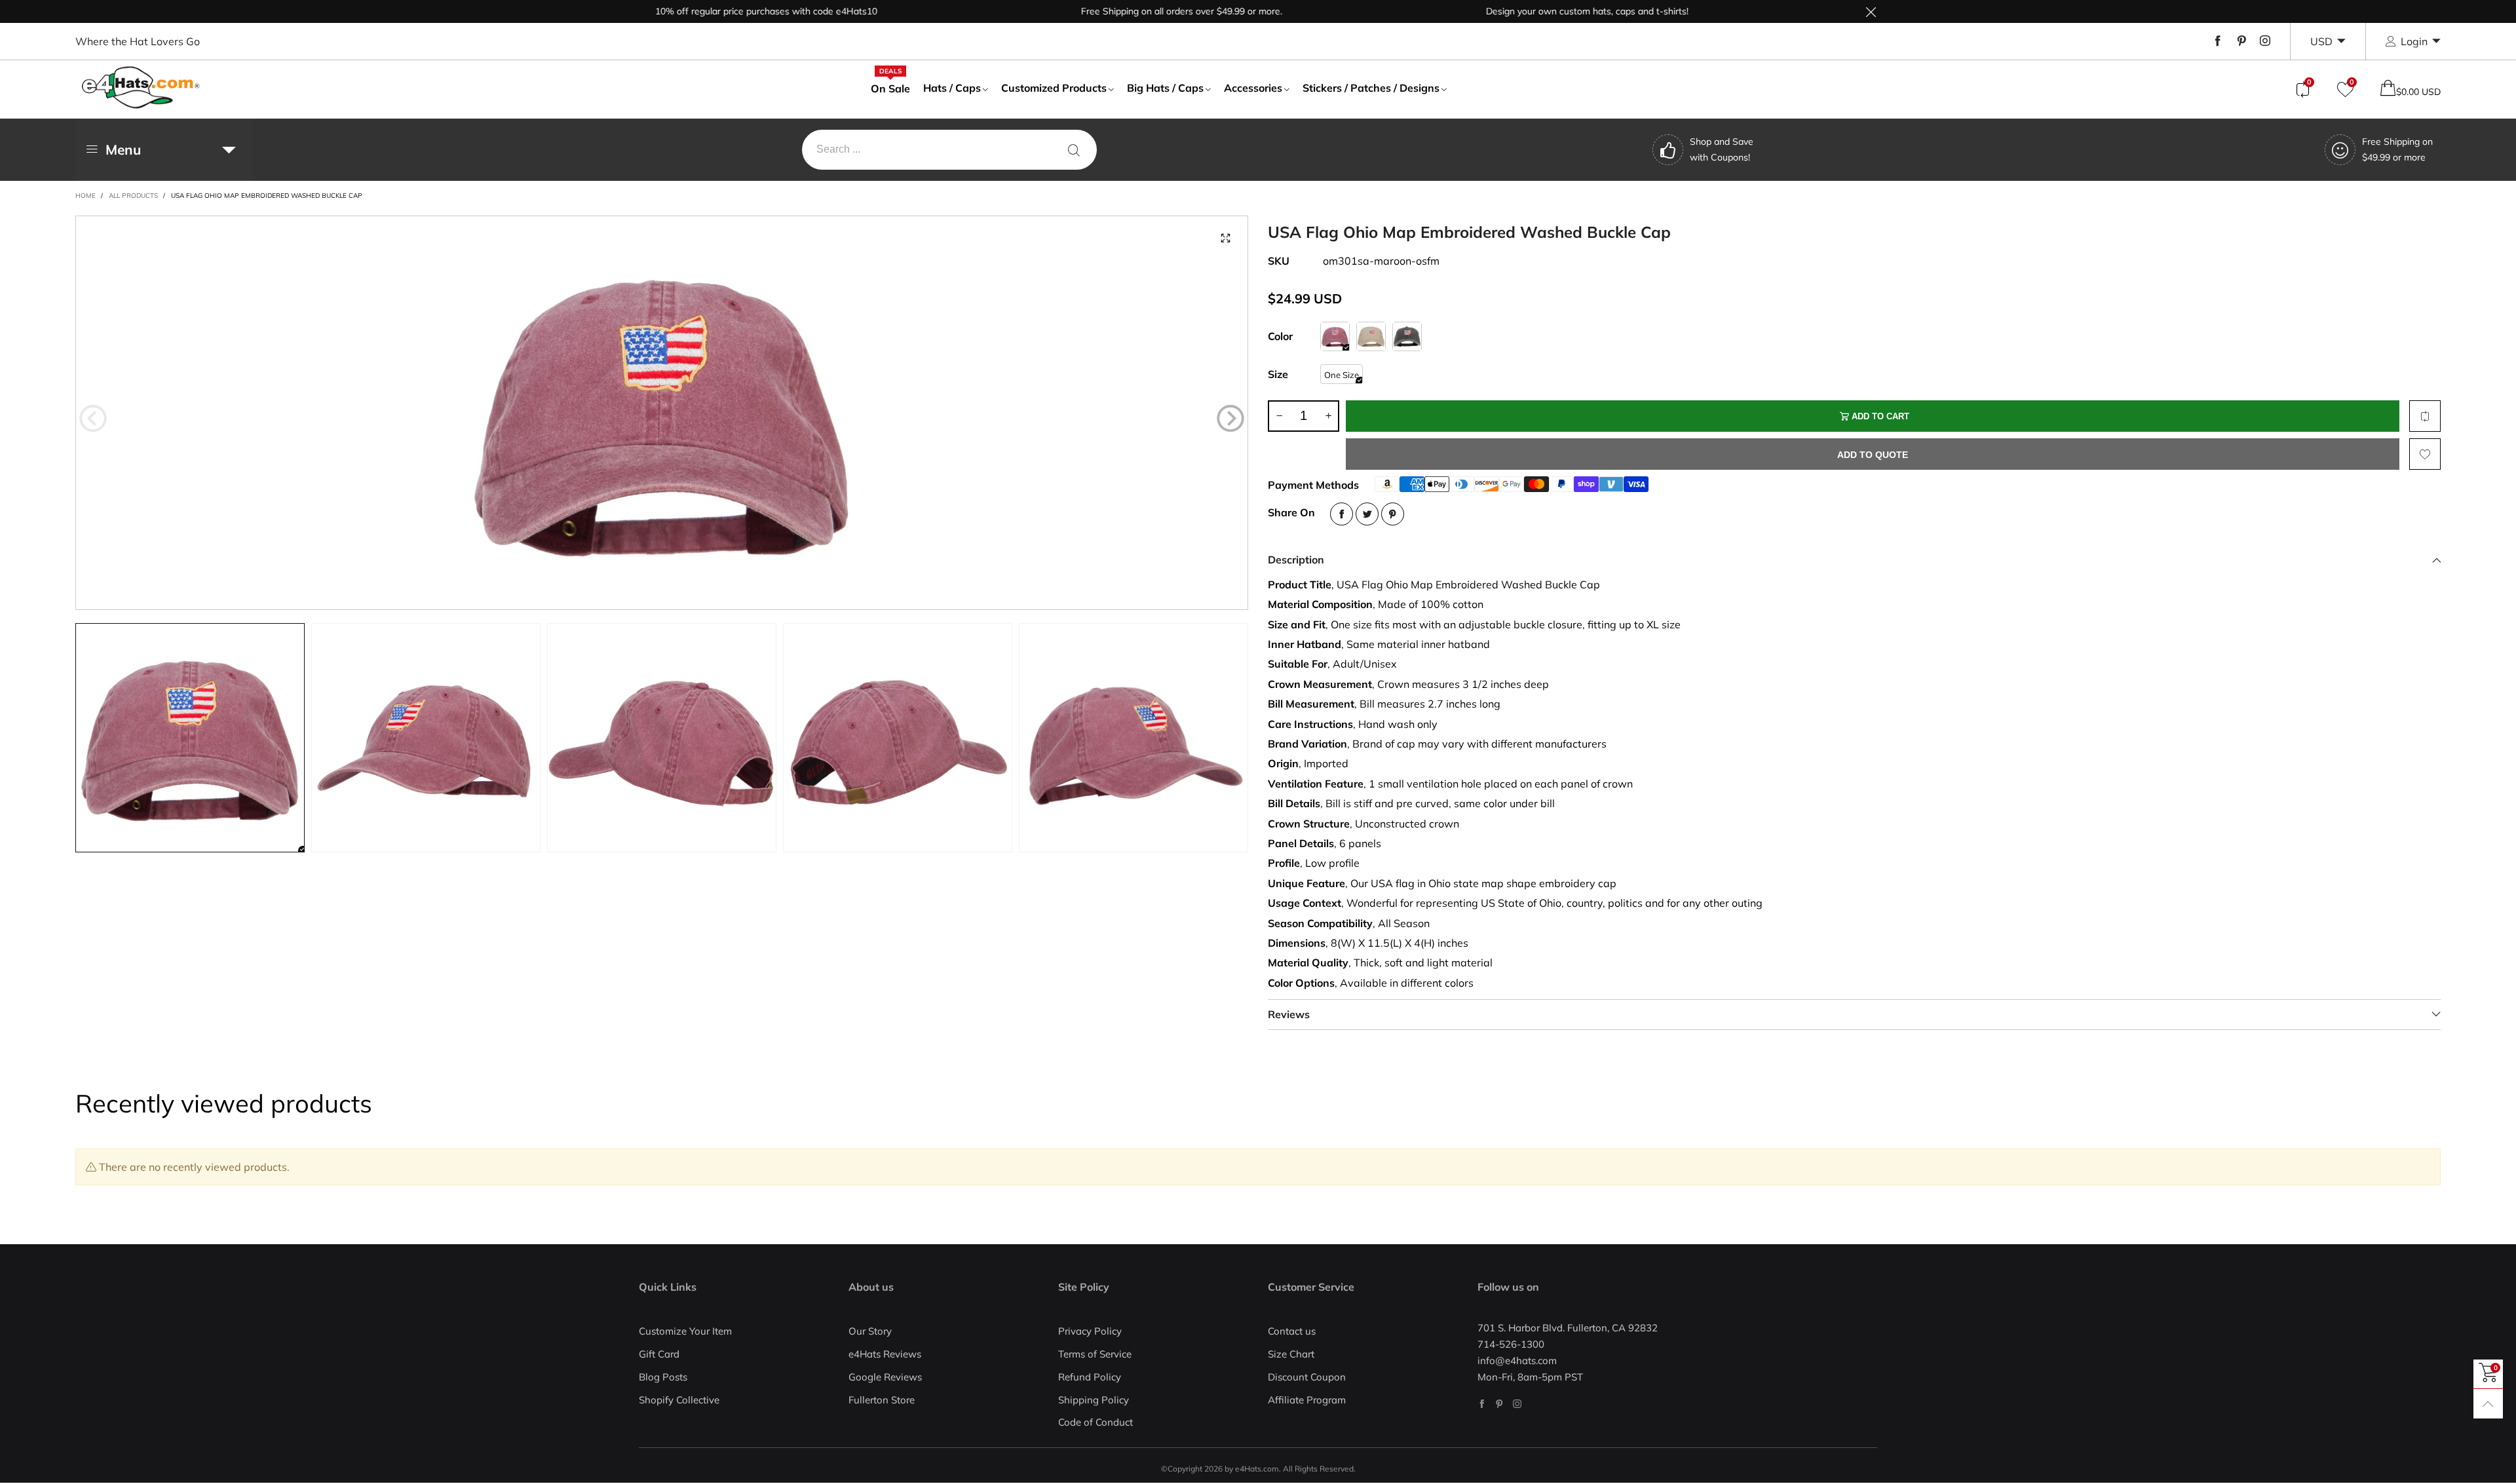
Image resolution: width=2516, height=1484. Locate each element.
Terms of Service (1095, 1354)
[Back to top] (2488, 1404)
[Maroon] (1335, 336)
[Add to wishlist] (2425, 454)
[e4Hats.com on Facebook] (1482, 1404)
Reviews (1289, 1014)
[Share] (1342, 514)
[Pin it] (1393, 514)
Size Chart (1291, 1354)
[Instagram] (2265, 41)
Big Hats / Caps (1165, 88)
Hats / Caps (952, 88)
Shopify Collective (679, 1400)
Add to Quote (1873, 455)
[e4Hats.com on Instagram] (1517, 1404)
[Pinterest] (2241, 41)
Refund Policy (1090, 1377)
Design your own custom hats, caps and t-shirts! (1525, 11)
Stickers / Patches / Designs (1371, 88)
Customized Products (1054, 88)
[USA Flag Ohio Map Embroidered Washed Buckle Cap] (662, 413)
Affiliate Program (1307, 1400)
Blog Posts (663, 1377)
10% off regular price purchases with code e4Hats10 (704, 11)
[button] (93, 419)
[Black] (1407, 336)
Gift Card (659, 1354)
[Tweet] (1367, 514)
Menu (123, 149)
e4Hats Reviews (885, 1354)
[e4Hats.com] (141, 87)
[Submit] (1074, 150)
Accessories (1253, 88)
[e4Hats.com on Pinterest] (1499, 1404)
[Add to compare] (2425, 416)
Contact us (1292, 1331)
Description (1296, 560)
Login (2414, 41)
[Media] (1225, 238)
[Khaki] (1371, 336)
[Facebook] (2218, 41)
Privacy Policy (1090, 1331)
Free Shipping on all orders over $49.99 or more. (1119, 11)
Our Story (870, 1331)
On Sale (890, 88)
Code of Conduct (1096, 1422)
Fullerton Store (882, 1400)
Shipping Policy (1094, 1400)
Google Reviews (885, 1377)
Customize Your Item (685, 1331)
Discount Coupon (1307, 1377)
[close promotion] (1871, 11)
